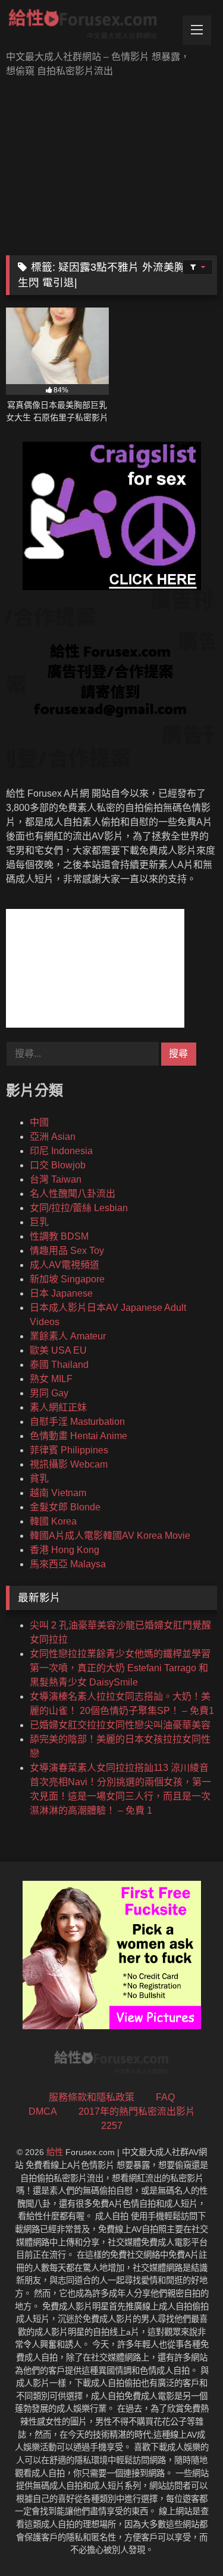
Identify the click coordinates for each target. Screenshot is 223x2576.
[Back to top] (186, 2541)
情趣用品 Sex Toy (67, 1251)
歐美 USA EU (58, 1350)
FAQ (165, 2097)
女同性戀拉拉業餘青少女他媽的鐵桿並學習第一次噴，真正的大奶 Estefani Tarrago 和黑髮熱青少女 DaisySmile (120, 1668)
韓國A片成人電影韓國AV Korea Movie (110, 1536)
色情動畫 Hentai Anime (78, 1436)
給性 (55, 2152)
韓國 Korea (53, 1521)
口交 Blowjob (58, 1165)
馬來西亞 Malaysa (68, 1564)
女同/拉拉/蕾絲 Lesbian (79, 1208)
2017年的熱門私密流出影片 (137, 2111)
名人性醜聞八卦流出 (73, 1194)
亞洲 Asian (53, 1137)
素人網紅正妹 (58, 1407)
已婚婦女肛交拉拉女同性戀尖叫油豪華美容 (120, 1725)
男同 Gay (49, 1393)
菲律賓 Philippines (69, 1450)
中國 (39, 1122)
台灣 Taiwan (56, 1179)
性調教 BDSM (59, 1236)
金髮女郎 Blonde (65, 1507)
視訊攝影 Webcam (69, 1464)
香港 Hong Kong (65, 1550)
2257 (112, 2126)
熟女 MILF (51, 1379)
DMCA (43, 2111)
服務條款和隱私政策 (92, 2097)
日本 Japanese (61, 1293)
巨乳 (39, 1222)
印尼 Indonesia (61, 1151)
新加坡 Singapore (67, 1279)
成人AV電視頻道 (65, 1265)
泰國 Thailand (59, 1365)
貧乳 (39, 1479)
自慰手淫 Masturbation (77, 1422)
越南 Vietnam (58, 1493)
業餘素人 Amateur (68, 1336)
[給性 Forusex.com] (92, 26)
